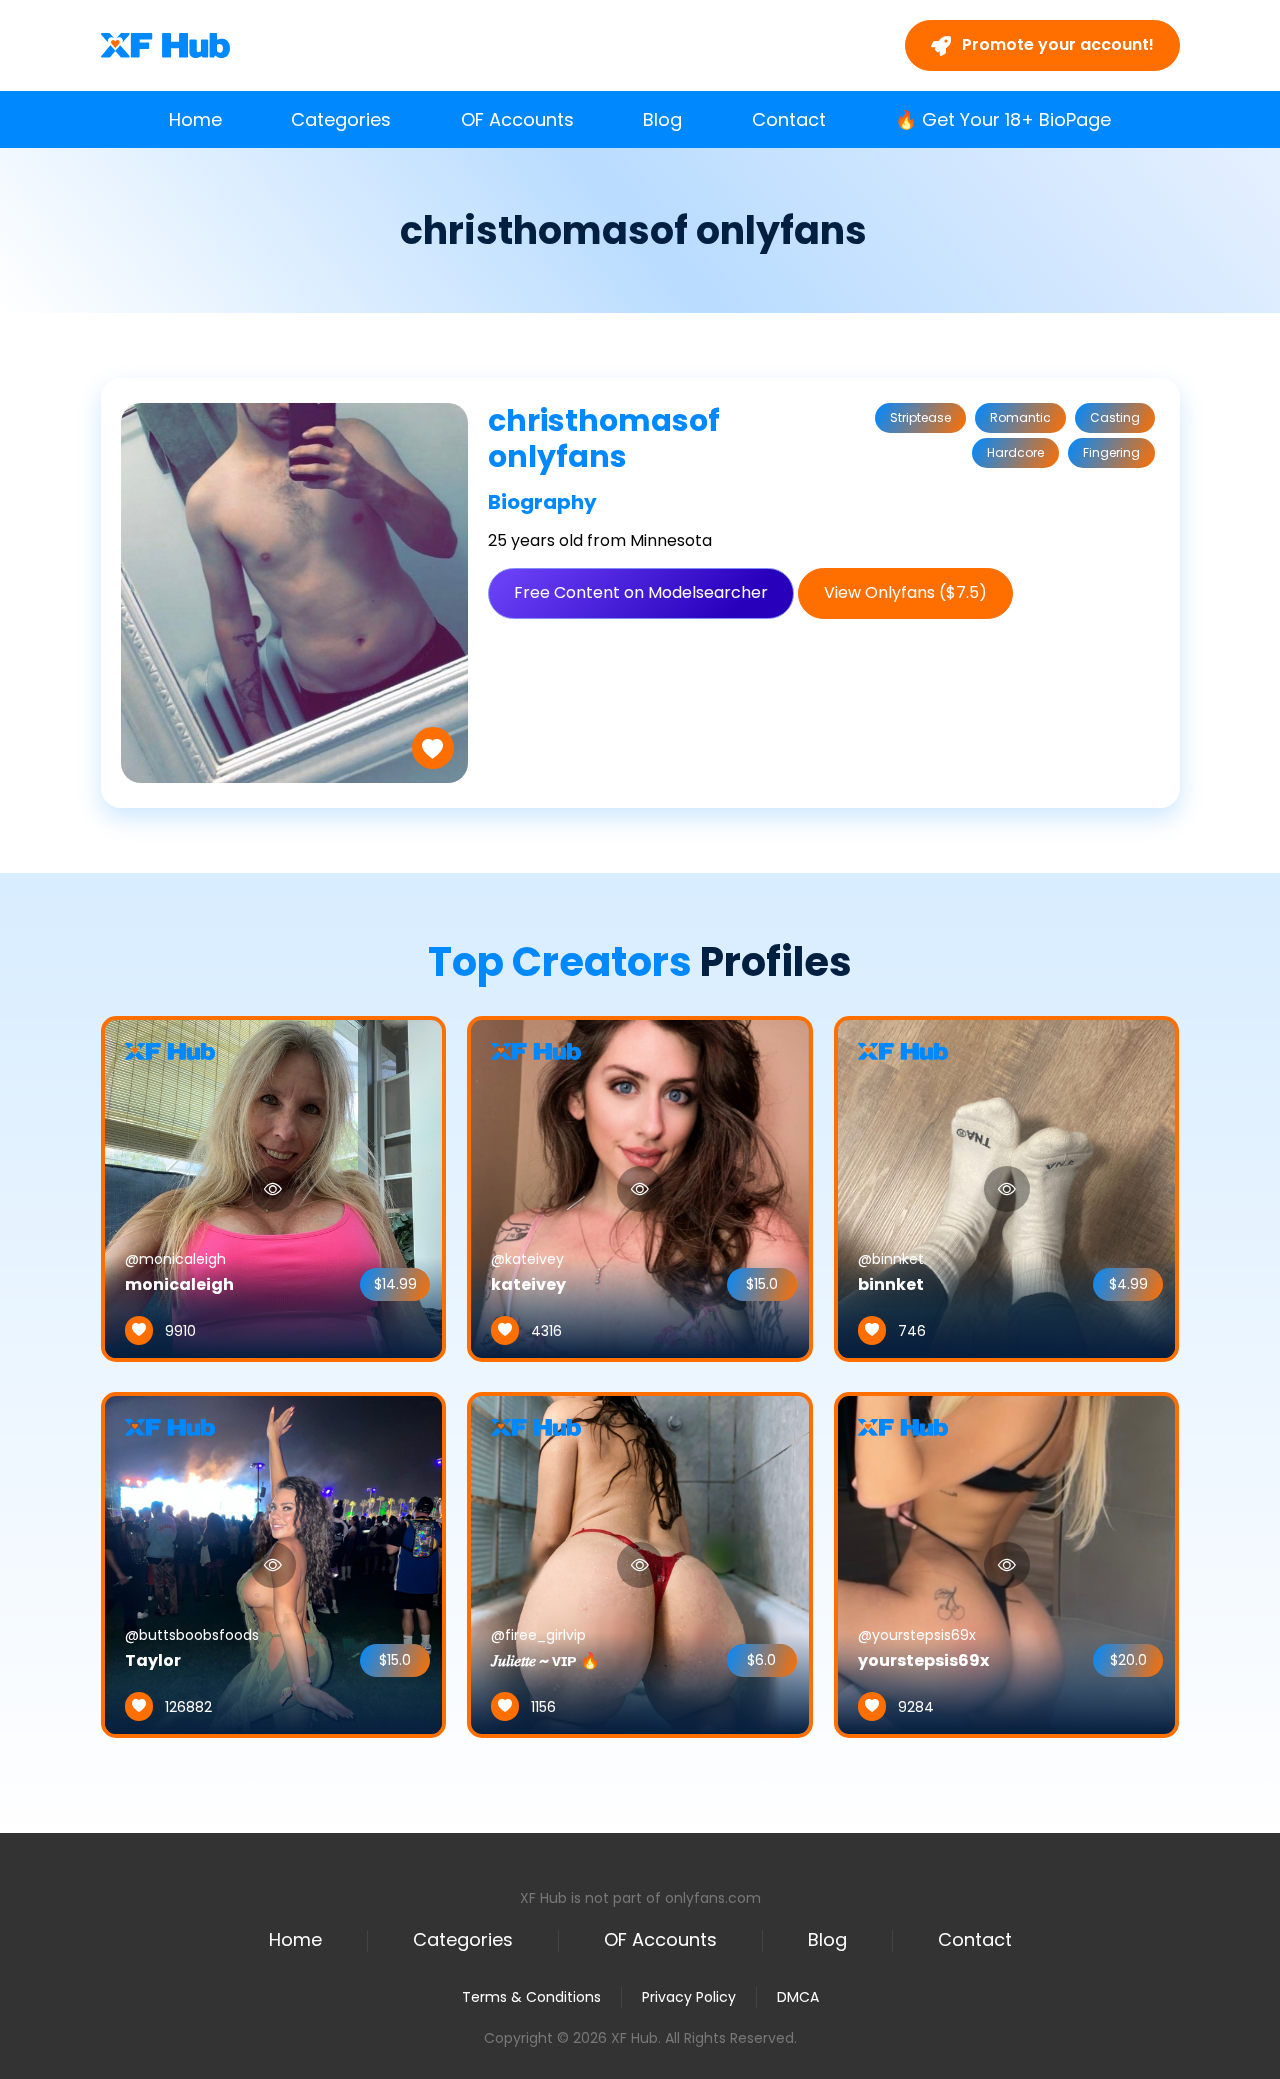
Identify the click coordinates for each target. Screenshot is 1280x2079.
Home (195, 119)
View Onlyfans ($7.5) (905, 592)
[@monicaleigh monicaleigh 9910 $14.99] (274, 1188)
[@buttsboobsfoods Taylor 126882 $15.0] (274, 1564)
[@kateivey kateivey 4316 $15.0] (640, 1188)
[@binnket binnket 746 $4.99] (1007, 1188)
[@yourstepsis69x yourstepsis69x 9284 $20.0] (1007, 1564)
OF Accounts (517, 119)
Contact (789, 119)
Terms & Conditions (531, 1997)
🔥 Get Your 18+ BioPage (1003, 119)
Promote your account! (1056, 44)
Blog (662, 119)
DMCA (798, 1997)
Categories (341, 119)
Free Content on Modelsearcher (641, 592)
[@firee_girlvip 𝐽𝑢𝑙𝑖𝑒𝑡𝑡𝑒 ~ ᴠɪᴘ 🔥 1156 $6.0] (640, 1564)
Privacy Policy (689, 1997)
